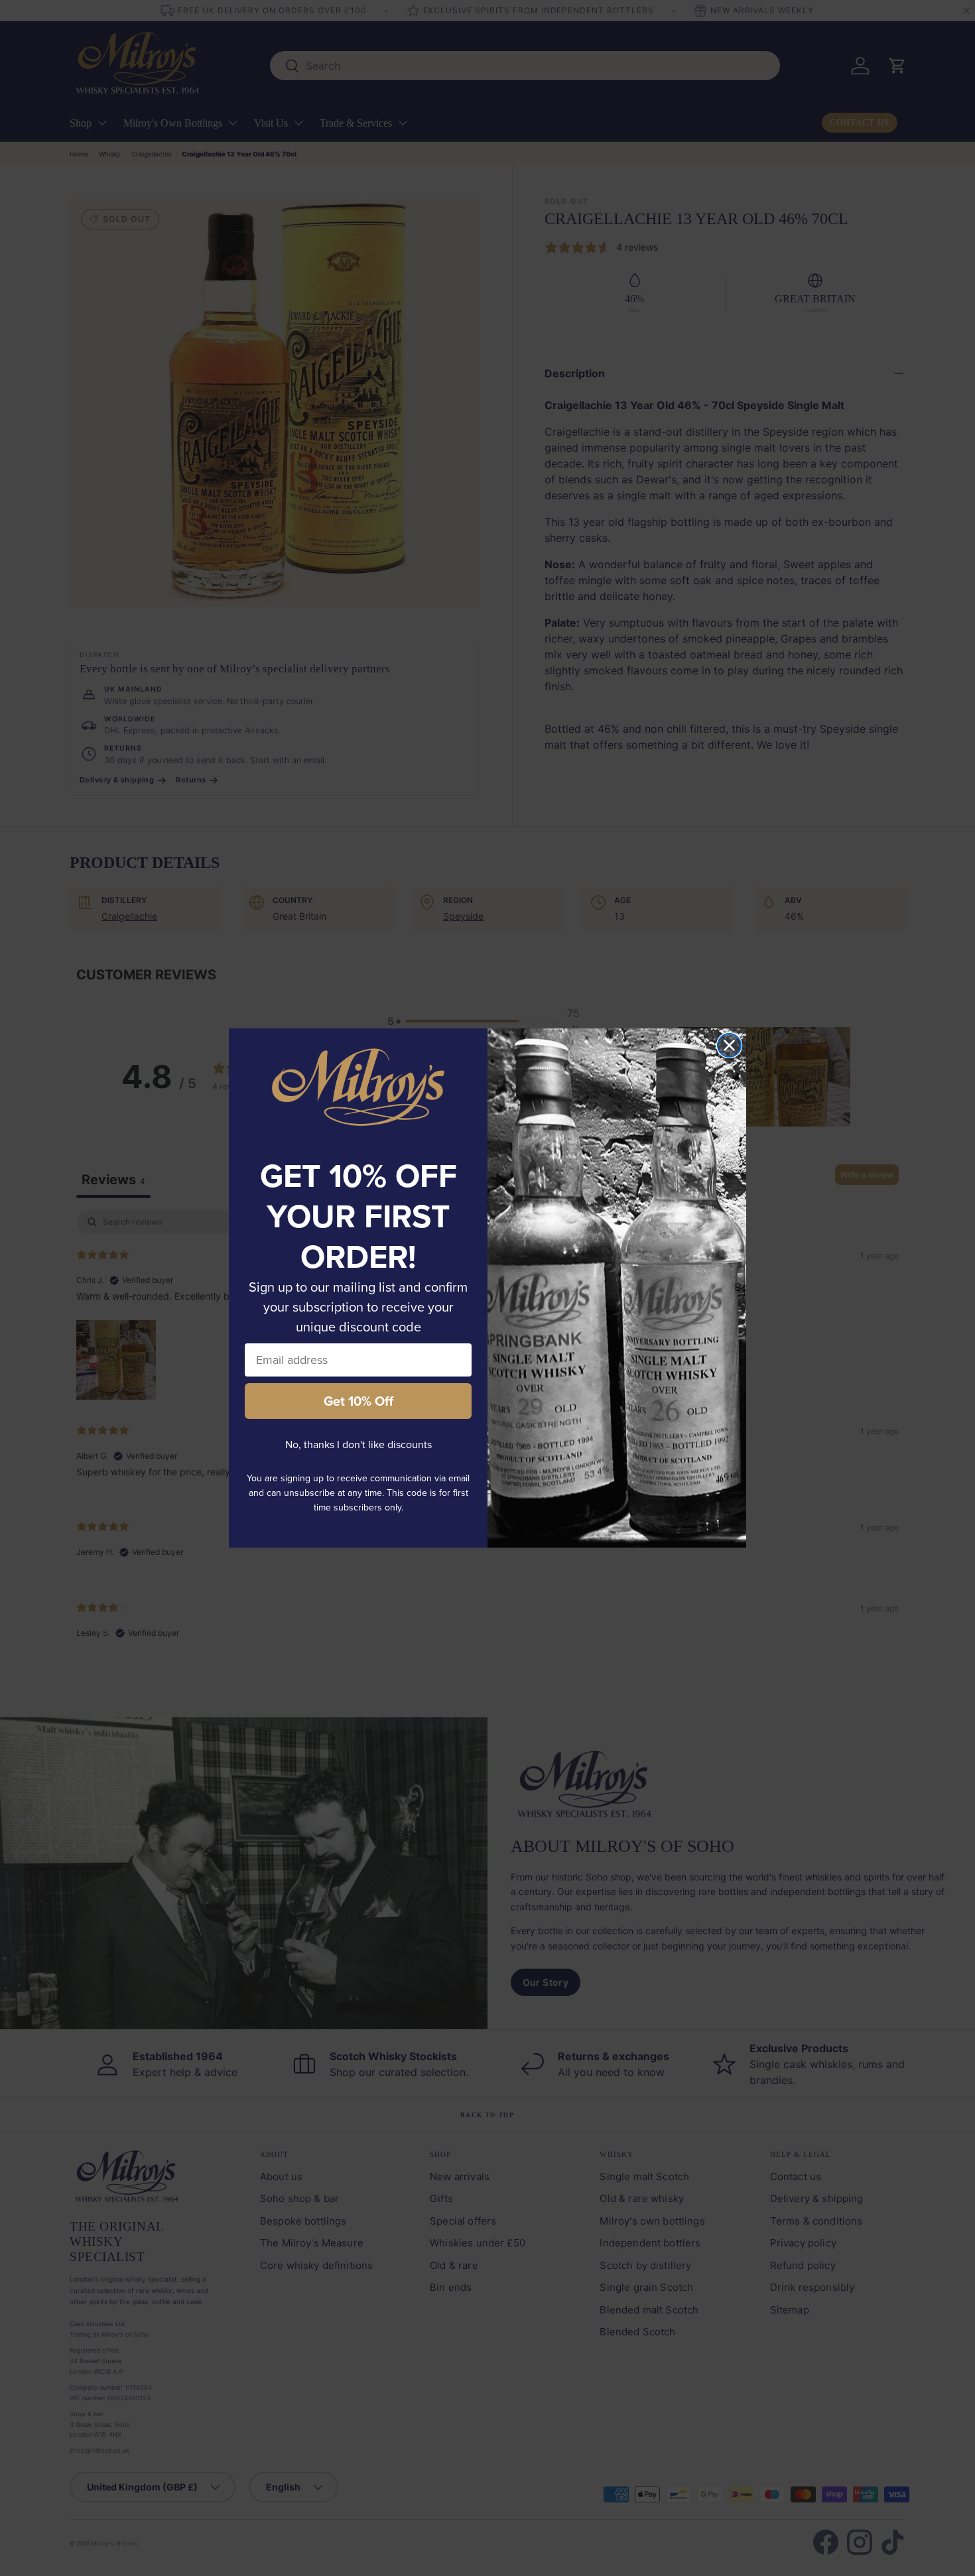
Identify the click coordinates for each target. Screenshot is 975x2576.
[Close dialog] (729, 1045)
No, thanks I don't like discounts (358, 1444)
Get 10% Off (358, 1401)
